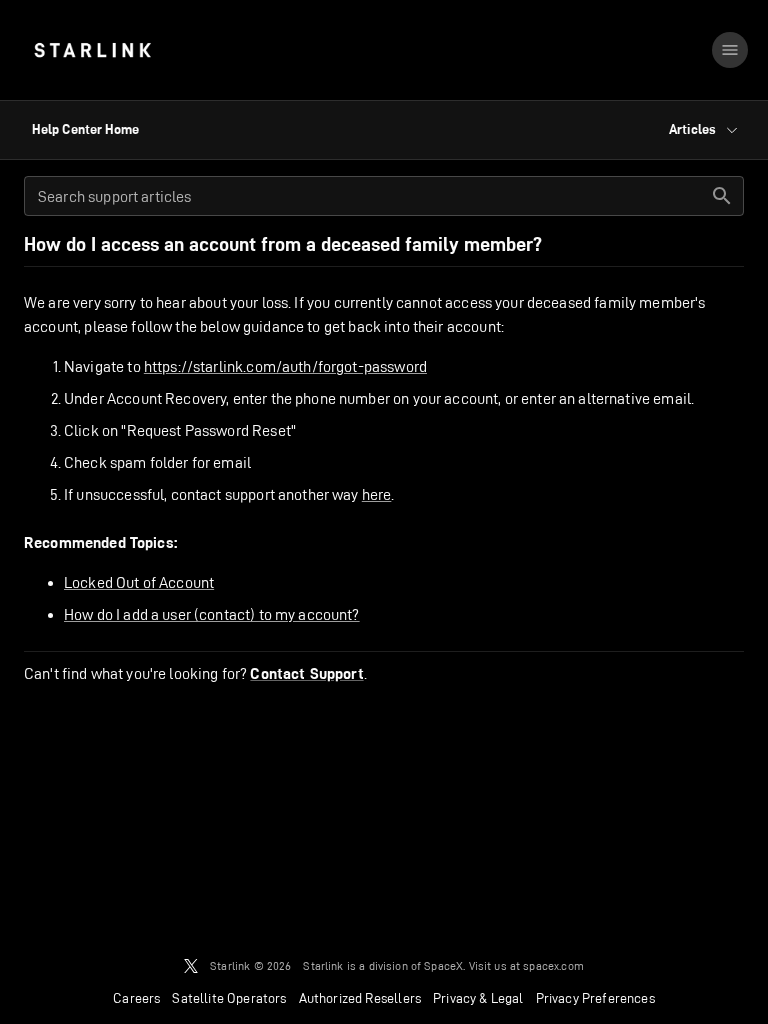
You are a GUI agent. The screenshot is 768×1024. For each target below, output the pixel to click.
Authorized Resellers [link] (360, 998)
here (377, 494)
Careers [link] (136, 998)
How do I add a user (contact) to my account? (212, 614)
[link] (92, 50)
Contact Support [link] (306, 674)
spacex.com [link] (553, 965)
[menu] (730, 50)
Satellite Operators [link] (229, 998)
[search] (722, 196)
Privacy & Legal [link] (478, 998)
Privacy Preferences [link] (595, 998)
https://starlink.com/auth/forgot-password (285, 366)
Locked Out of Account (139, 582)
